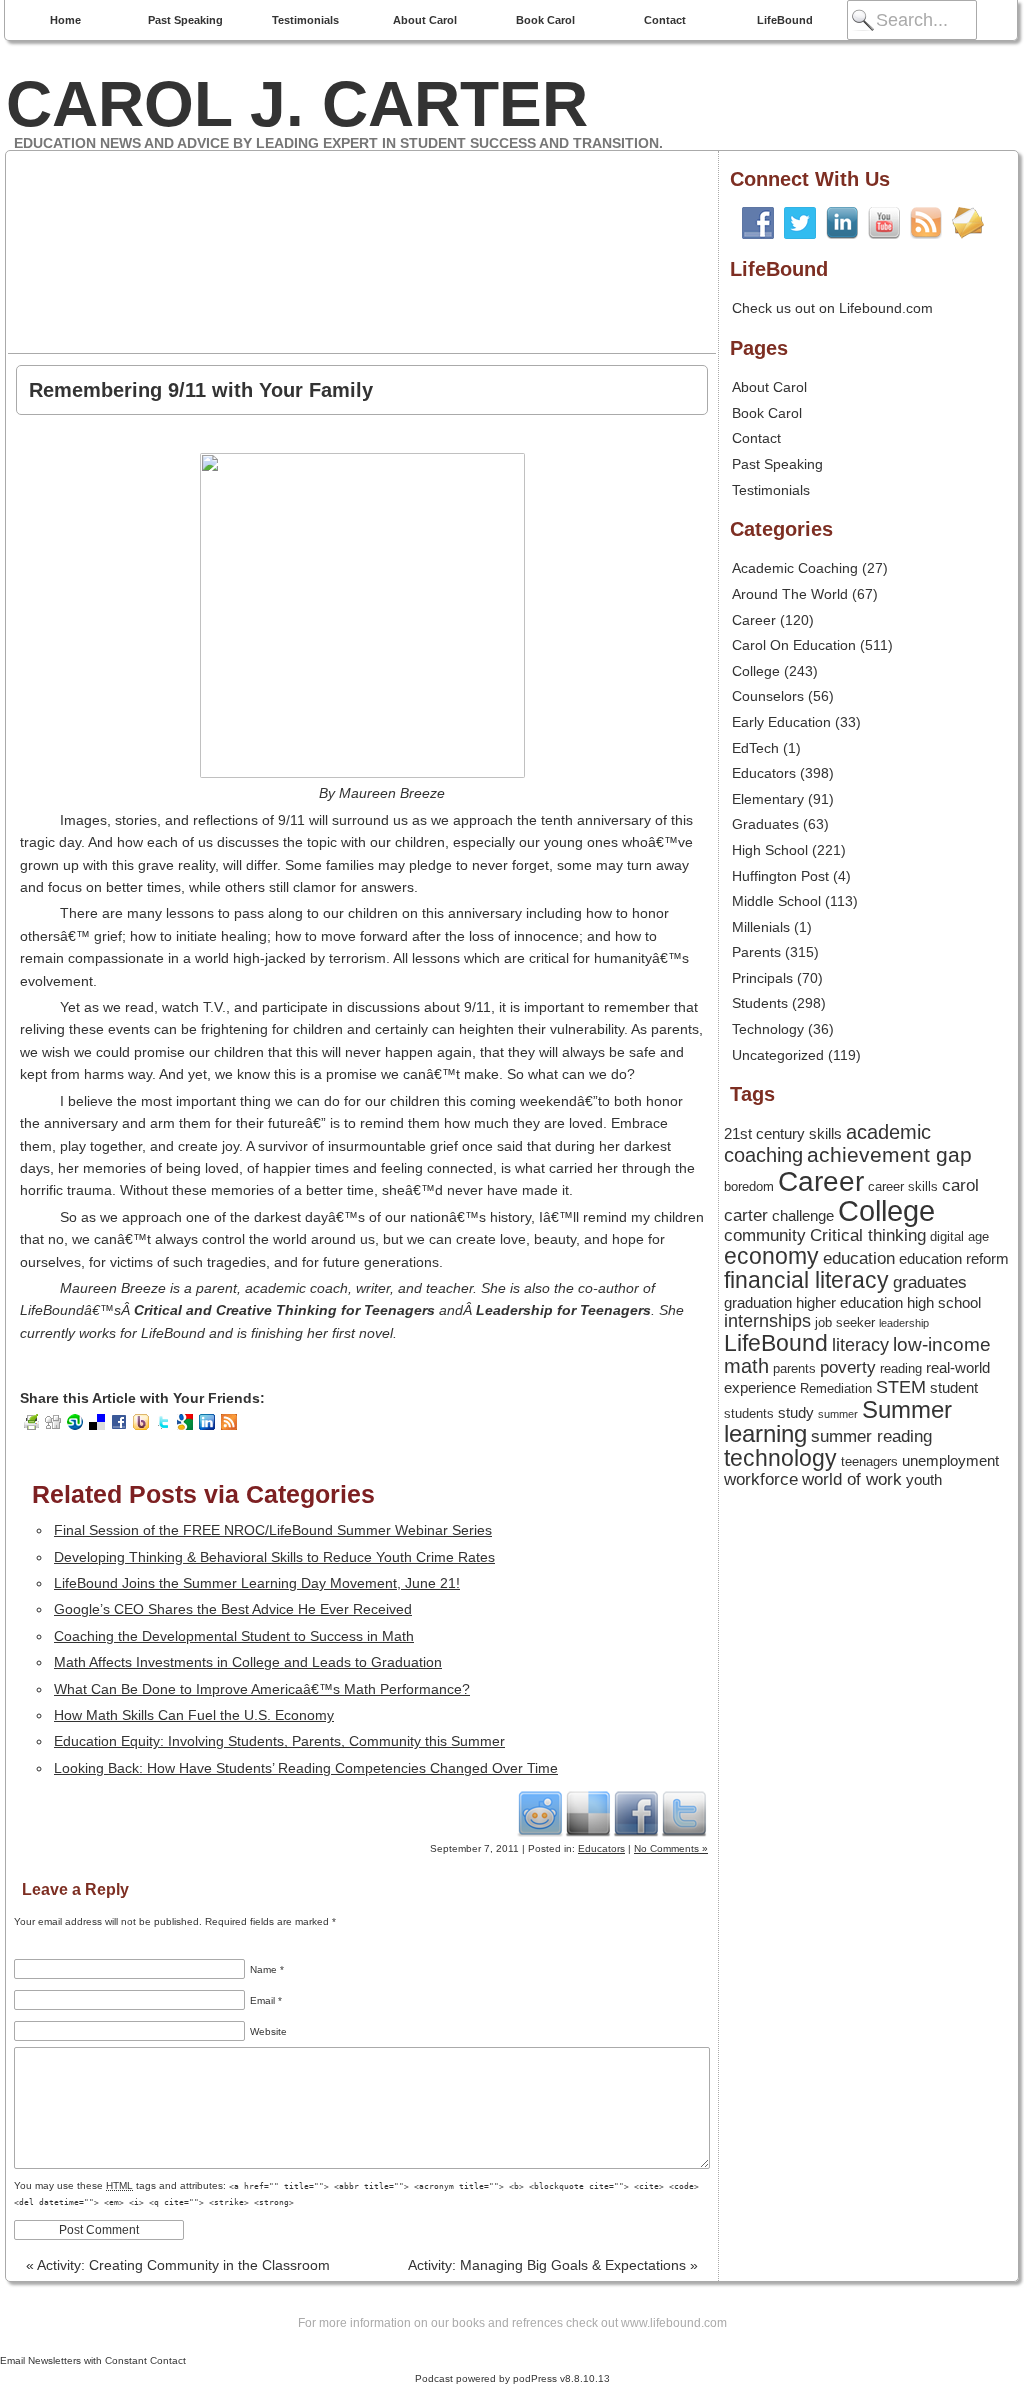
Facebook (636, 1813)
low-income (942, 1344)
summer (838, 1414)
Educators (601, 1848)
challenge (803, 1216)
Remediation (836, 1388)
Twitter (684, 1813)
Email (266, 2000)
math (746, 1366)
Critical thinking (868, 1235)
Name (267, 1969)
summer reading (871, 1436)
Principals (762, 978)
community (765, 1235)
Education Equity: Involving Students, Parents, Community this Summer (279, 1741)
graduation (758, 1303)
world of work (852, 1479)
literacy (860, 1345)
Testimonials (305, 20)
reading (901, 1368)
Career (754, 620)
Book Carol (545, 20)
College (756, 671)
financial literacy (806, 1280)
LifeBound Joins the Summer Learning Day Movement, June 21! (257, 1583)
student (954, 1388)
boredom (749, 1186)
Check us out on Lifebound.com (832, 308)
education (859, 1258)
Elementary (768, 799)
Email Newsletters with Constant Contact (93, 2360)
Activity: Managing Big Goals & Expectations (553, 2265)
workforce (761, 1479)
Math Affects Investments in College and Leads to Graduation (248, 1662)
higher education (849, 1303)
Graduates (765, 824)
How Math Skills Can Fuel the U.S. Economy (194, 1715)
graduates (930, 1282)
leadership (904, 1323)
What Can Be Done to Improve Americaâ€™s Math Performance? (262, 1689)
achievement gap (889, 1154)
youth (924, 1480)
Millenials (761, 927)
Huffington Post (780, 876)
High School (770, 850)
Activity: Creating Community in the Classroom (178, 2265)
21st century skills (783, 1134)
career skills (903, 1186)
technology (780, 1458)
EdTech (755, 748)
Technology (768, 1029)
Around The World (790, 594)
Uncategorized (778, 1055)
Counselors (768, 696)
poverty (848, 1367)
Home (65, 20)
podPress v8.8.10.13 (561, 2378)
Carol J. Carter (297, 104)
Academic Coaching (795, 568)
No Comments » (671, 1848)
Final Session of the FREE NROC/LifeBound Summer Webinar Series (273, 1530)
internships (767, 1321)
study (796, 1413)
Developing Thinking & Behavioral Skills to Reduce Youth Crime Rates (274, 1557)
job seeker (845, 1322)
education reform (954, 1259)
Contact (665, 20)
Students (760, 1003)
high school (944, 1303)
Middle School (776, 901)
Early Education (781, 722)
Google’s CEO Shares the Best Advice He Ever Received (233, 1609)
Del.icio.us (588, 1813)
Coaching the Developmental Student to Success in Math (234, 1636)
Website (268, 2031)
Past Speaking (185, 20)
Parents (756, 952)
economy (771, 1256)
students (749, 1413)
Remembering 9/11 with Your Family (201, 390)
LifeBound (785, 20)
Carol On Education (794, 645)
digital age (959, 1236)
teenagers (869, 1461)
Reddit (540, 1813)
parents (794, 1368)
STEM (901, 1387)
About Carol (425, 20)
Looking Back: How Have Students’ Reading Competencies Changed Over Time (306, 1768)
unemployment (950, 1461)
